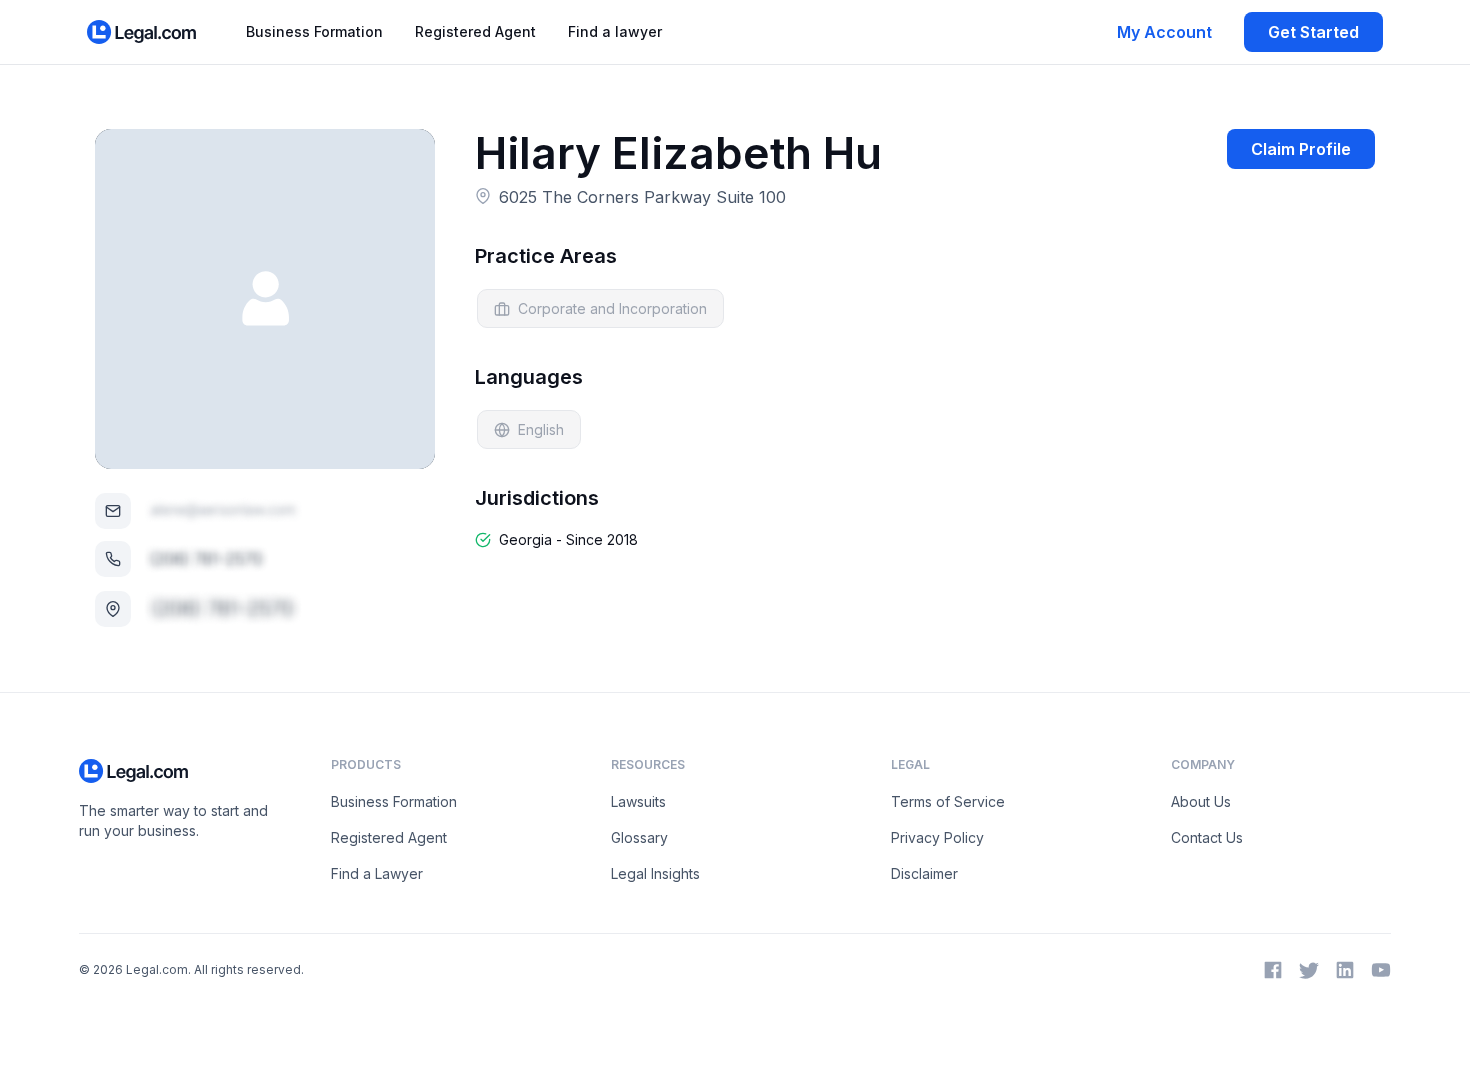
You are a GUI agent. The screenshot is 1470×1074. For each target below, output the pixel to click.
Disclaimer (924, 873)
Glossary (639, 837)
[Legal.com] (142, 32)
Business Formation (314, 31)
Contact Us (1207, 837)
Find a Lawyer (377, 873)
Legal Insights (655, 873)
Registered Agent (475, 31)
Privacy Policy (937, 837)
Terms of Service (948, 801)
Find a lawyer (615, 31)
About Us (1201, 801)
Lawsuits (638, 801)
